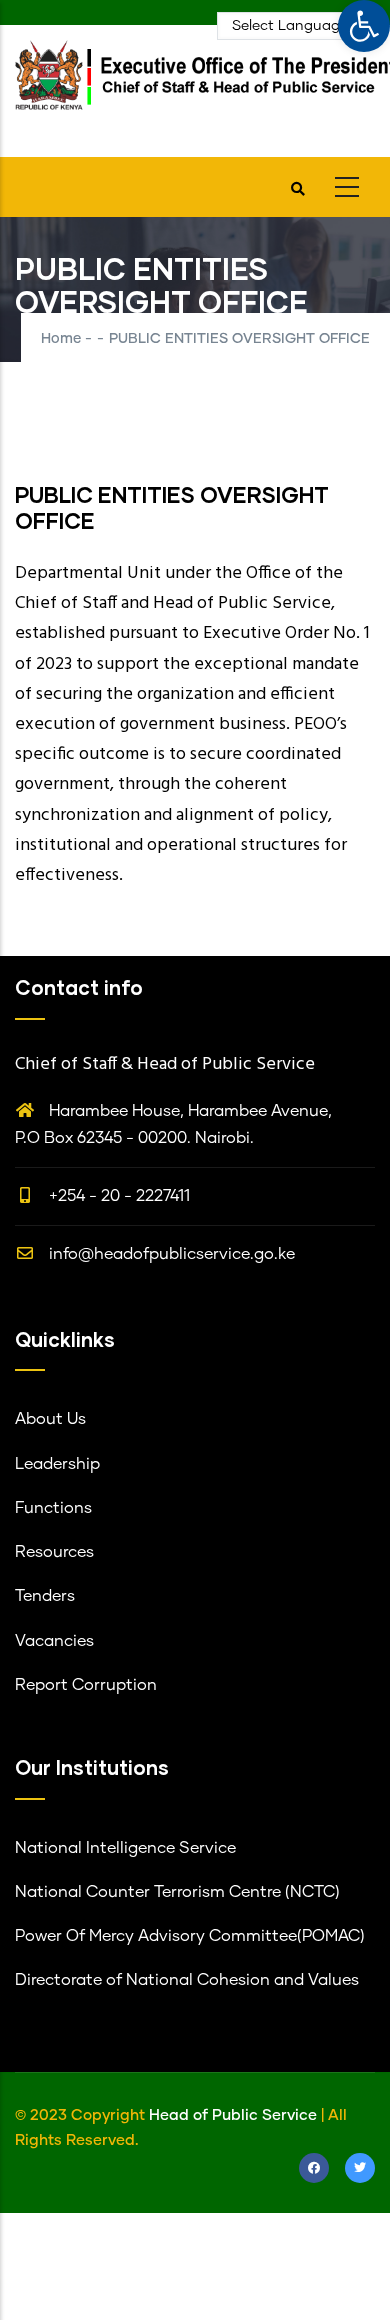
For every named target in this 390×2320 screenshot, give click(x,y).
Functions (53, 1508)
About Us (50, 1419)
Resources (54, 1552)
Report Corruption (86, 1685)
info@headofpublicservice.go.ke (170, 1254)
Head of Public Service (233, 2115)
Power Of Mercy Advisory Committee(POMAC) (190, 1936)
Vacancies (54, 1641)
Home (61, 339)
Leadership (57, 1464)
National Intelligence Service (125, 1848)
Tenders (45, 1596)
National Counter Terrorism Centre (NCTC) (177, 1892)
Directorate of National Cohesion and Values (187, 1980)
